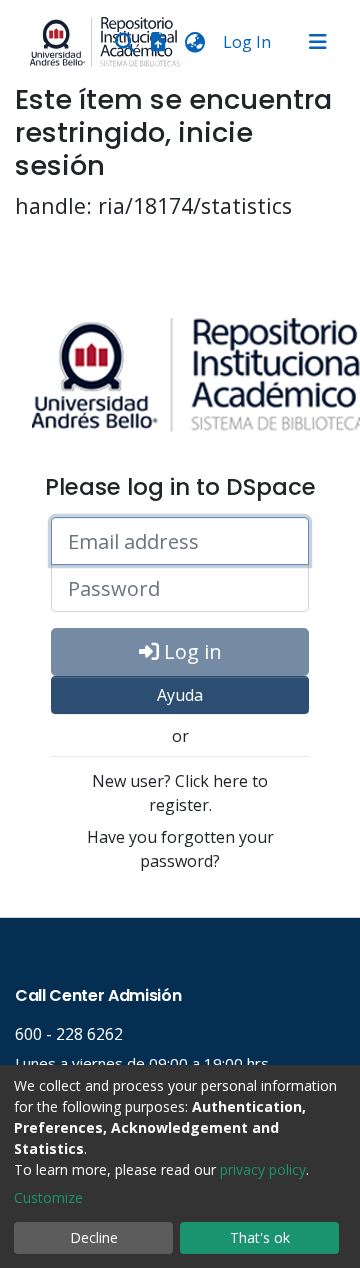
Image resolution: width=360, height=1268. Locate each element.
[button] (194, 42)
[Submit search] (124, 42)
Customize (48, 1197)
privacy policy (263, 1169)
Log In (249, 42)
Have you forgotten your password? (180, 849)
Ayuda (180, 695)
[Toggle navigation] (318, 42)
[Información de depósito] (158, 42)
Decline (94, 1237)
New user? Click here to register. (180, 793)
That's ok (260, 1237)
